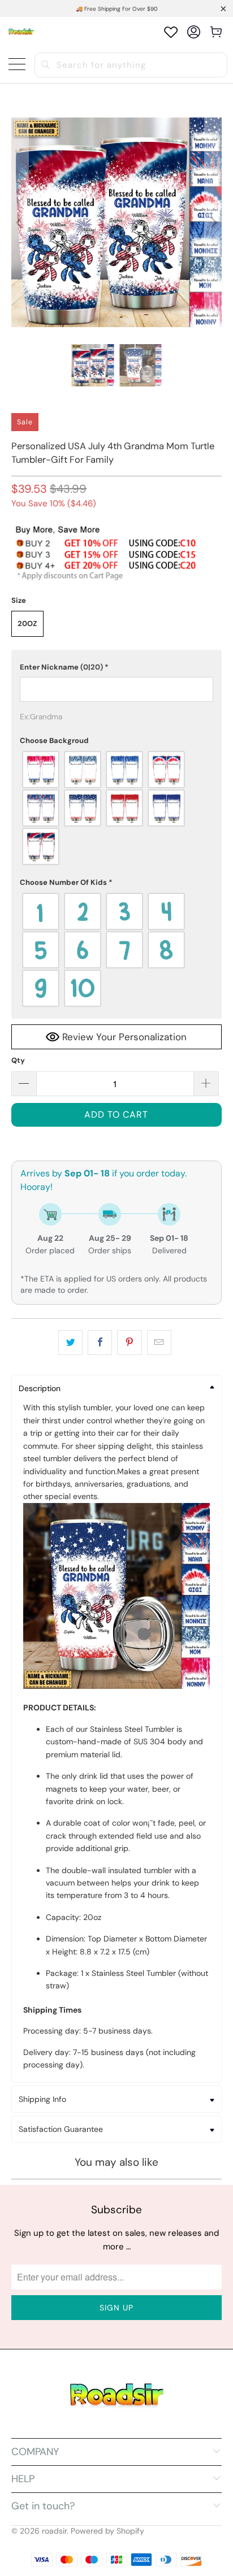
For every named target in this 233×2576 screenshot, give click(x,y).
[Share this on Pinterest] (129, 1343)
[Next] (213, 222)
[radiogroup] (116, 808)
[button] (116, 667)
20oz (27, 624)
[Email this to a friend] (159, 1343)
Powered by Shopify (107, 2531)
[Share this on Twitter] (70, 1343)
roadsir (54, 2531)
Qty (18, 1060)
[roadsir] (21, 32)
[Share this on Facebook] (100, 1343)
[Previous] (20, 222)
